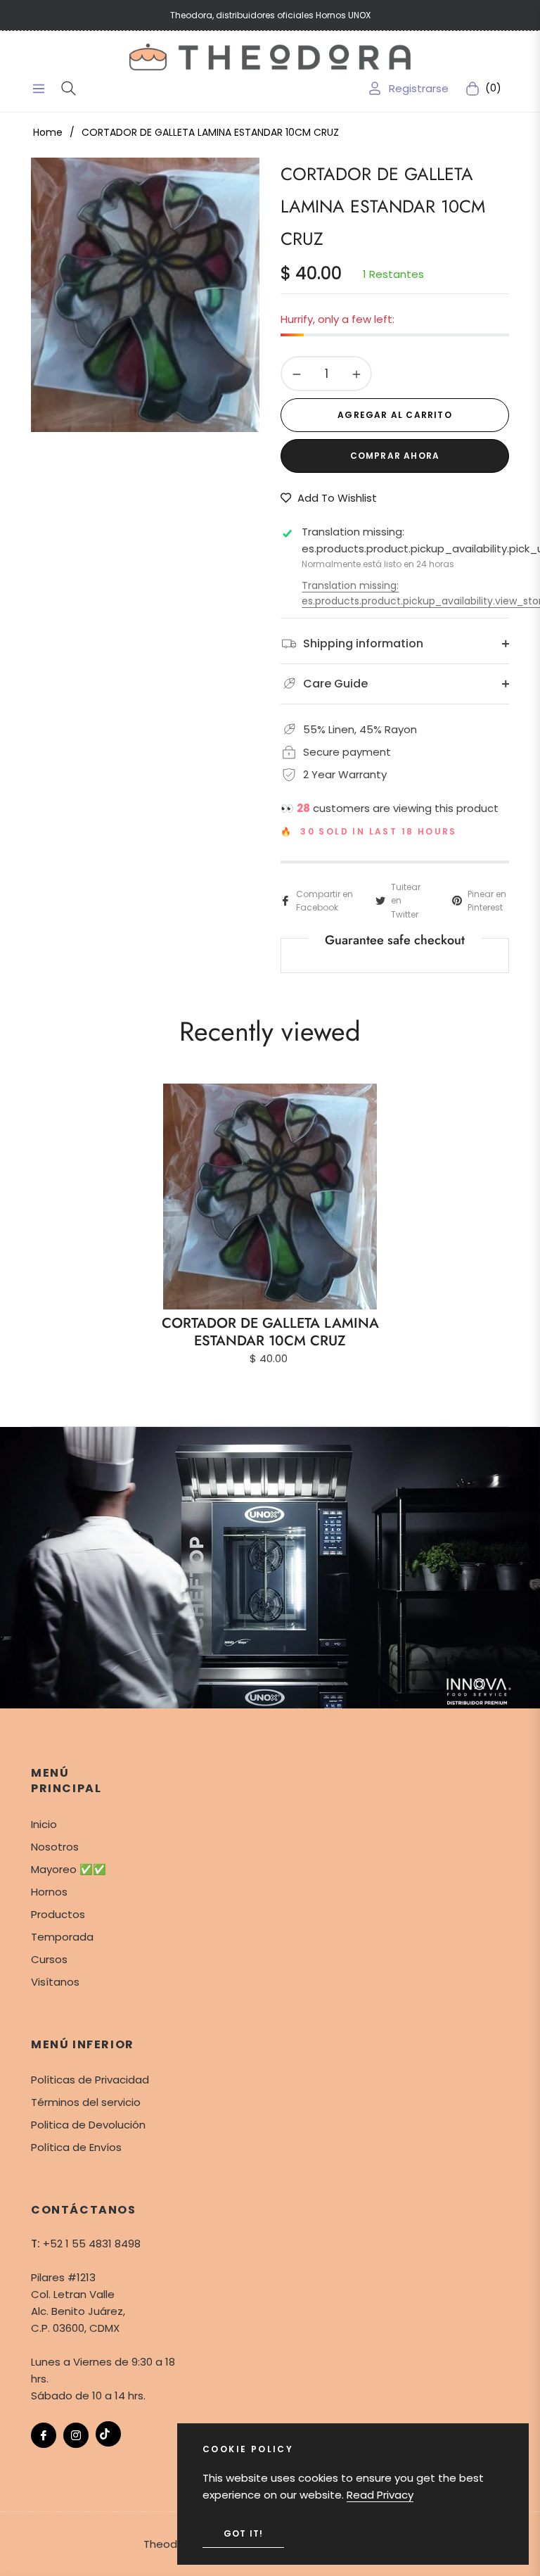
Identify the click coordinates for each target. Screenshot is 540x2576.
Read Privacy (380, 2495)
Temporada (62, 1937)
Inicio (44, 1824)
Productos (58, 1914)
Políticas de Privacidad (90, 2080)
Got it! (243, 2533)
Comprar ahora (395, 456)
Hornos (49, 1892)
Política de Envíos (76, 2147)
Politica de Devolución (88, 2125)
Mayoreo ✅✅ (69, 1869)
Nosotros (55, 1847)
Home (48, 132)
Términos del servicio (86, 2102)
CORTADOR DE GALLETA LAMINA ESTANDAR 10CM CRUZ (270, 1332)
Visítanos (55, 1982)
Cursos (49, 1959)
